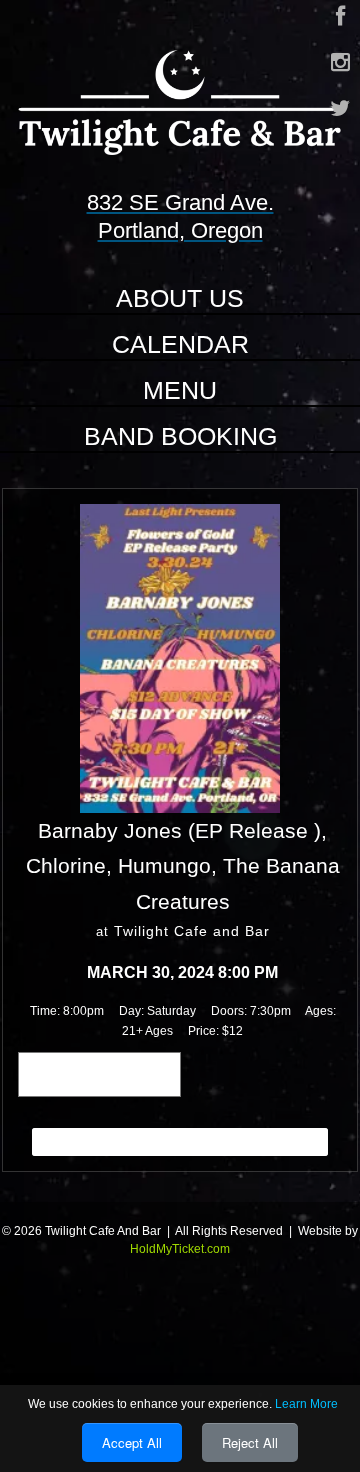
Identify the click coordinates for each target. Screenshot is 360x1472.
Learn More (306, 1404)
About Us (180, 298)
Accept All (132, 1442)
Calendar (180, 344)
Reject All (250, 1442)
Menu (180, 390)
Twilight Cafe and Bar (192, 931)
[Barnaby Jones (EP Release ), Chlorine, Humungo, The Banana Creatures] (180, 657)
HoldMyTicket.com (180, 1249)
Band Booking (180, 436)
